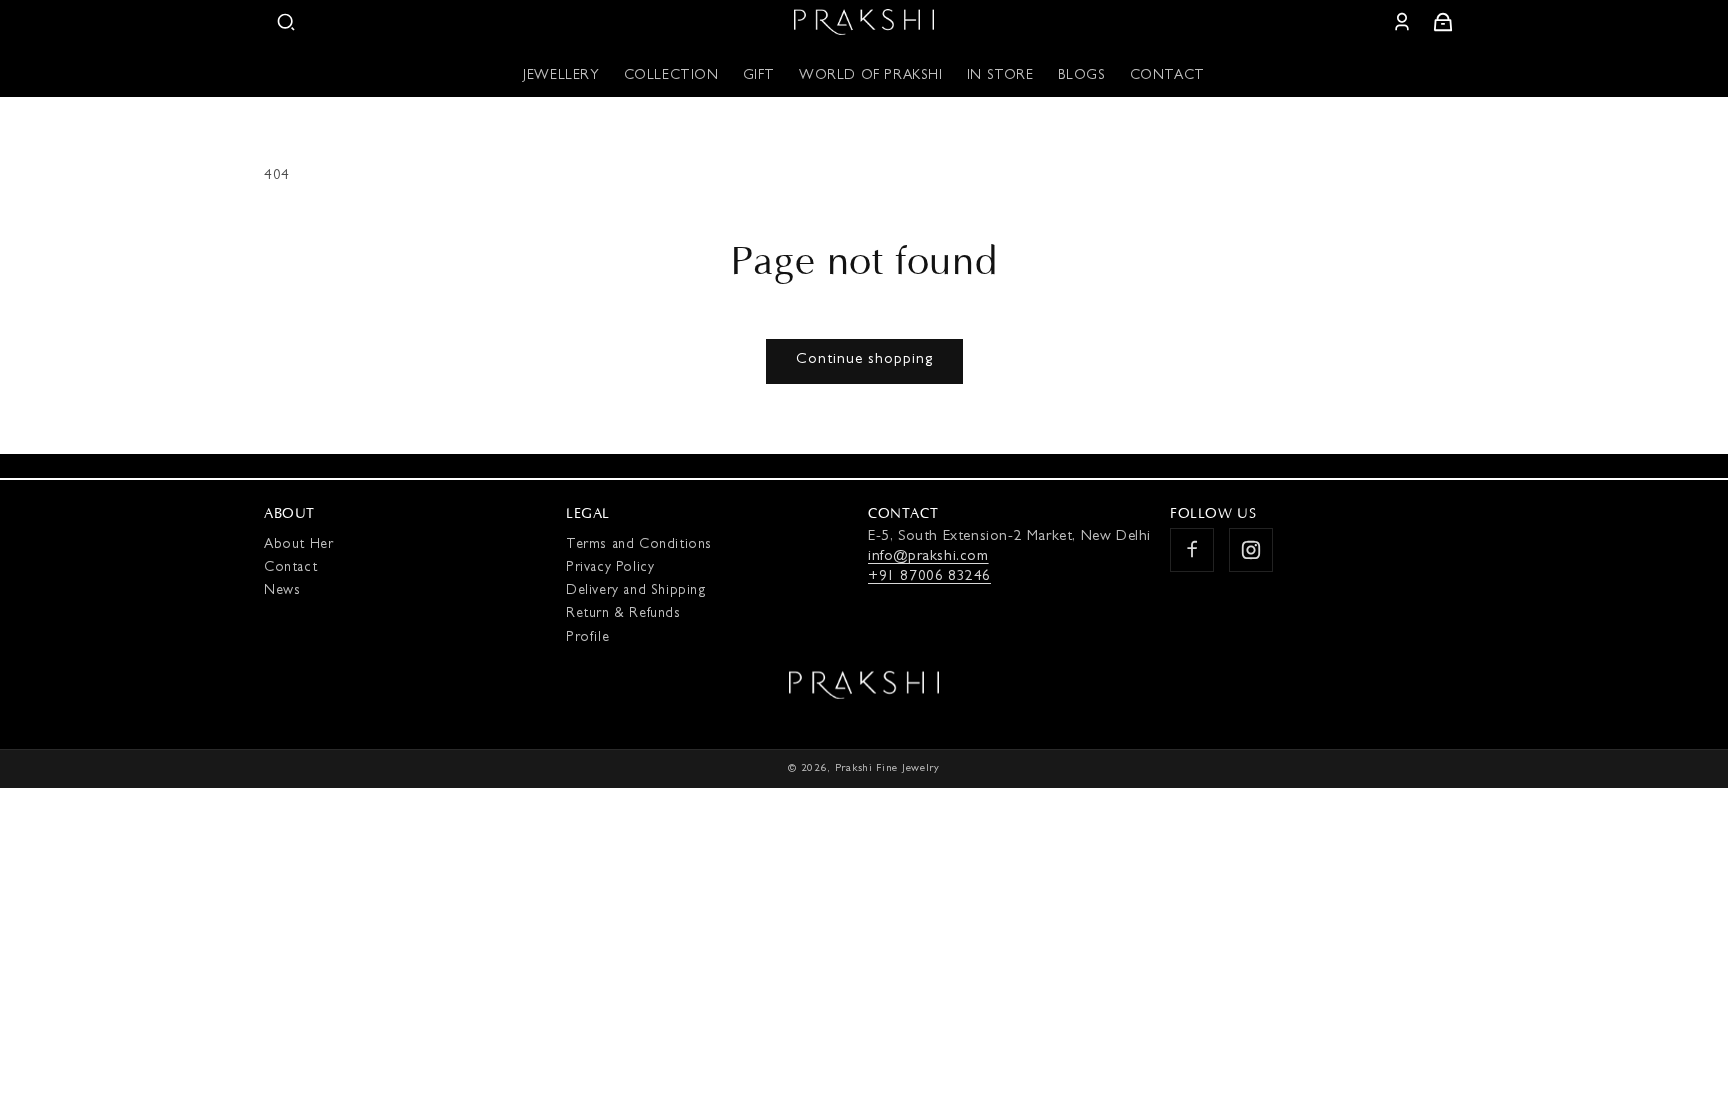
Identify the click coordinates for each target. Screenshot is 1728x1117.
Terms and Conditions (639, 545)
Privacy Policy (610, 568)
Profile (587, 638)
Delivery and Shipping (636, 591)
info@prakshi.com (928, 557)
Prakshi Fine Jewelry (887, 768)
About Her (298, 545)
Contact (290, 568)
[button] (286, 22)
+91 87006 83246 (929, 577)
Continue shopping (864, 360)
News (282, 591)
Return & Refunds (623, 614)
